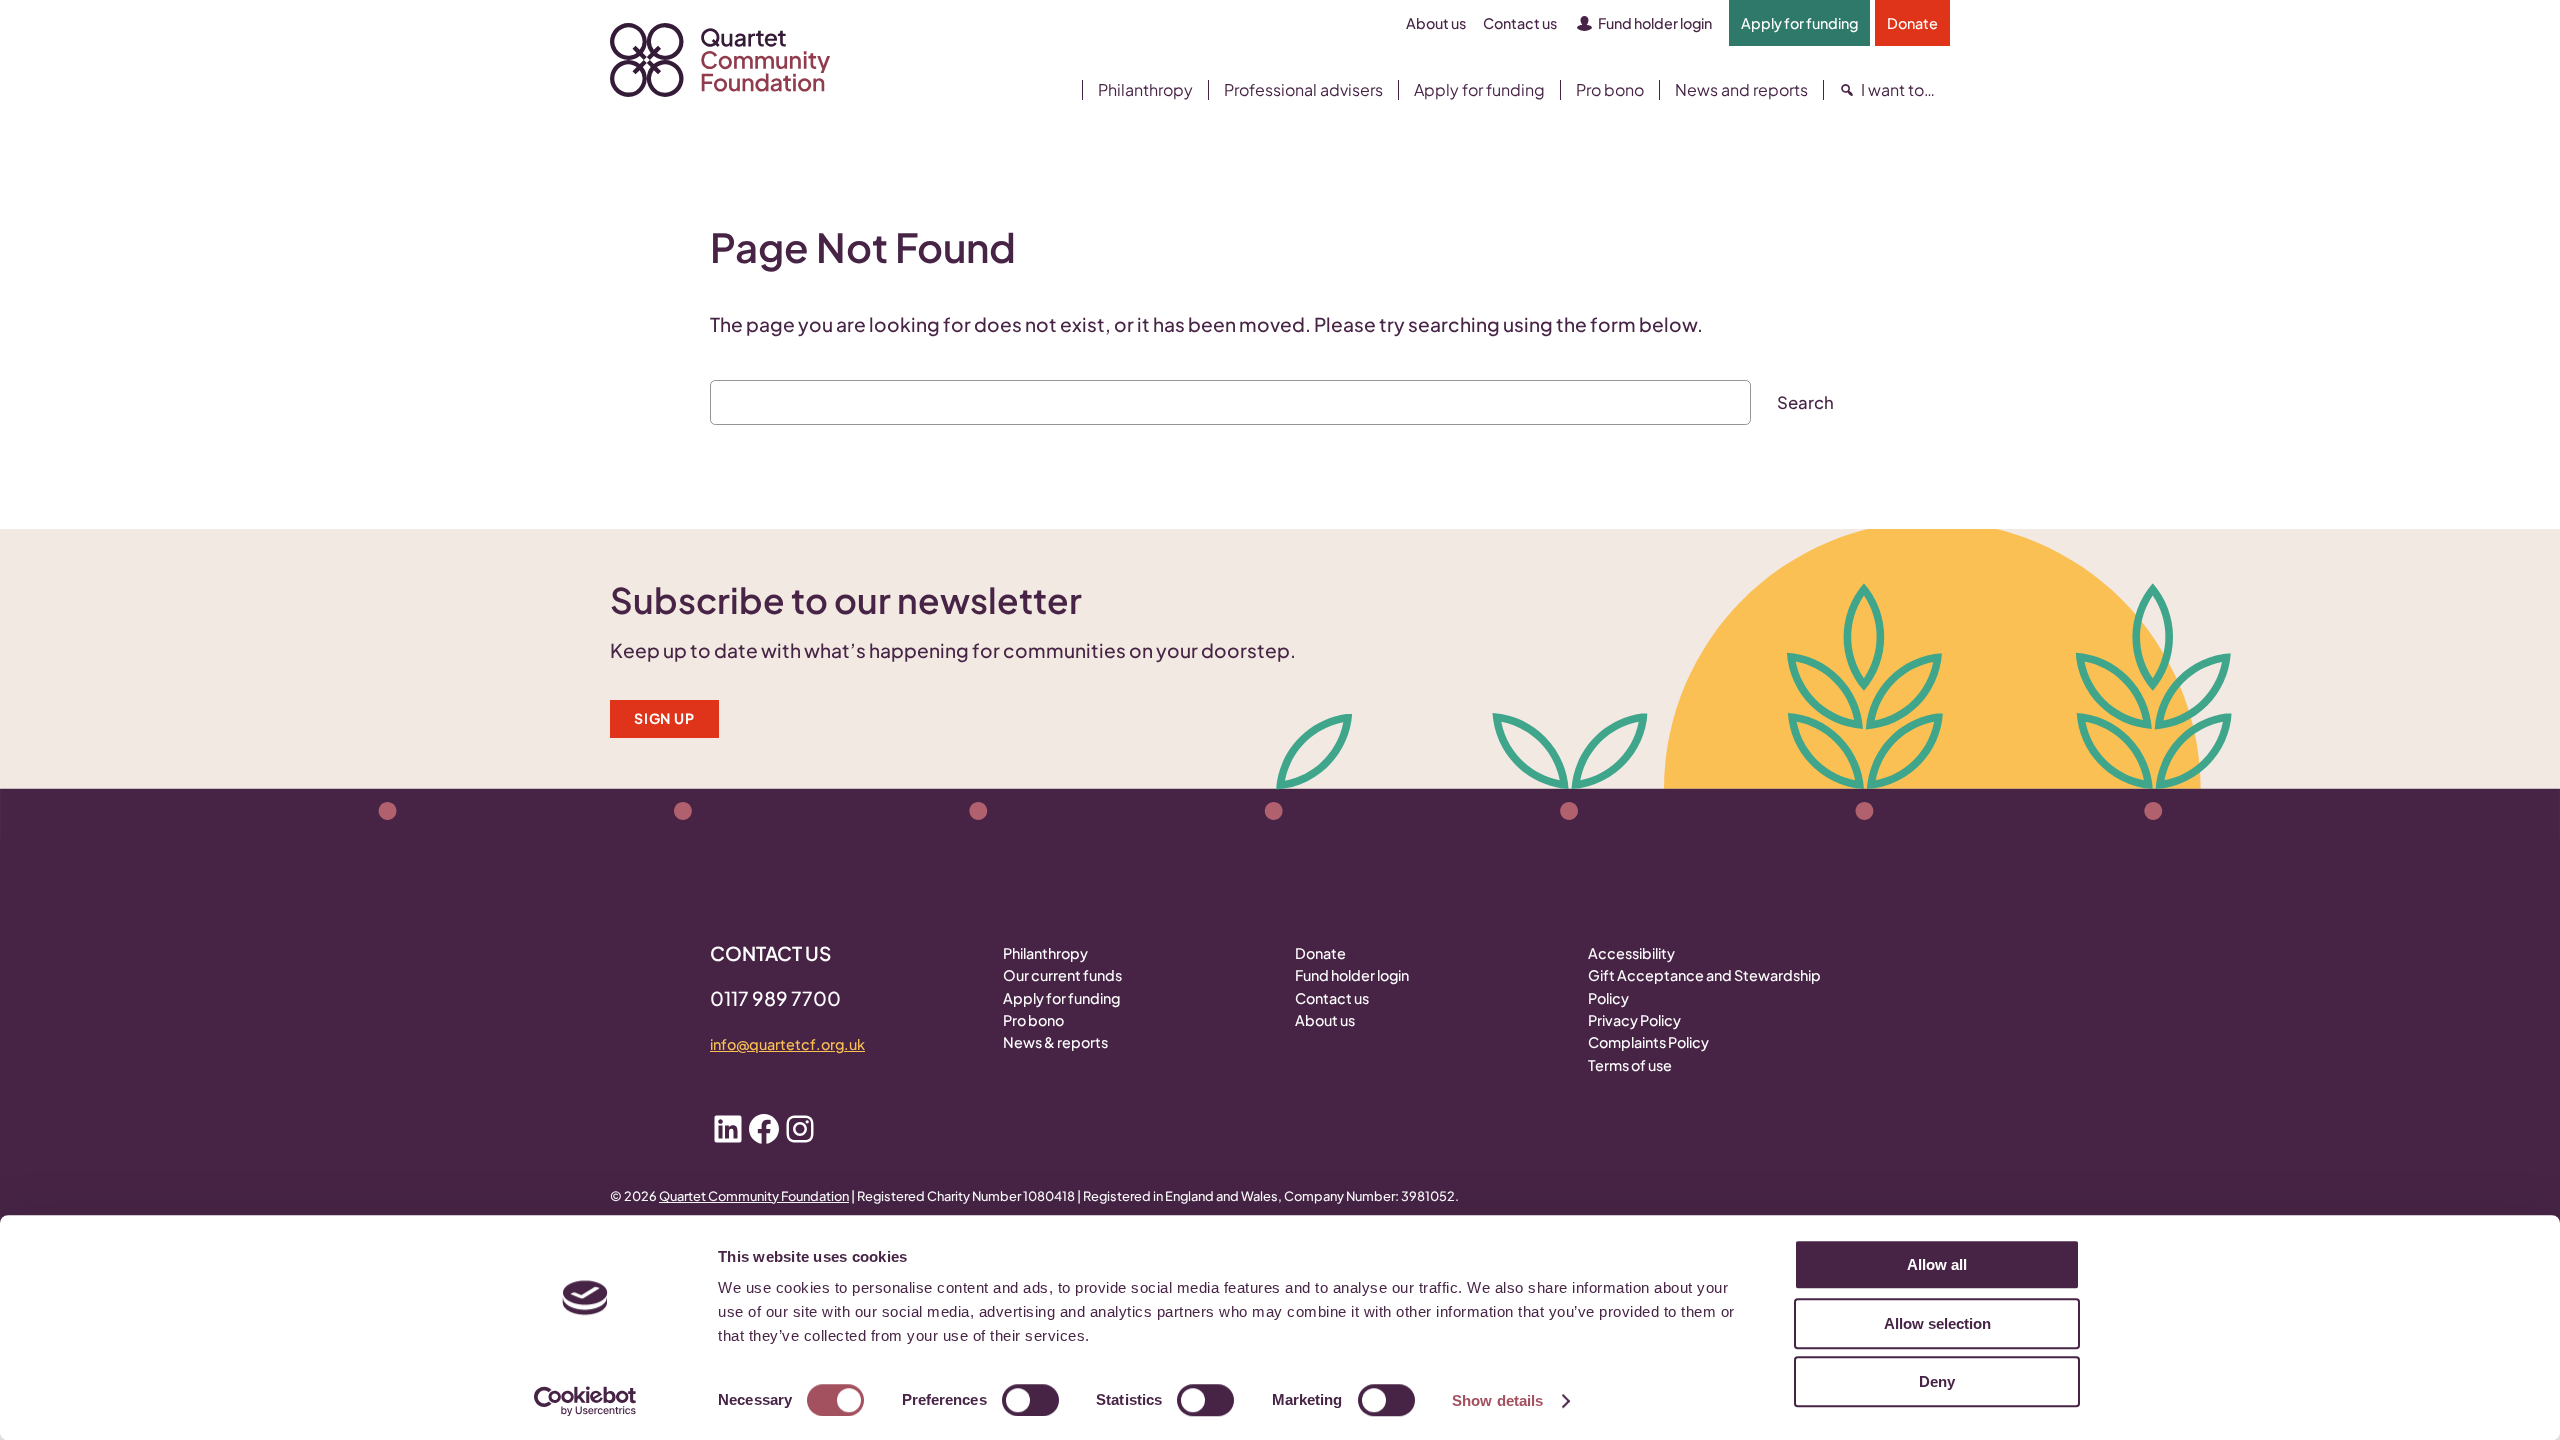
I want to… (1898, 90)
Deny (1937, 1381)
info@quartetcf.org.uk (787, 1044)
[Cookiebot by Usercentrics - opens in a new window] (585, 1401)
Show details (1497, 1400)
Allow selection (1937, 1323)
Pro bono (1610, 90)
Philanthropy (1145, 90)
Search (1805, 402)
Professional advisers (1303, 90)
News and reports (1741, 90)
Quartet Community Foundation (754, 1196)
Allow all (1937, 1264)
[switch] (1030, 1400)
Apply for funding (1479, 90)
